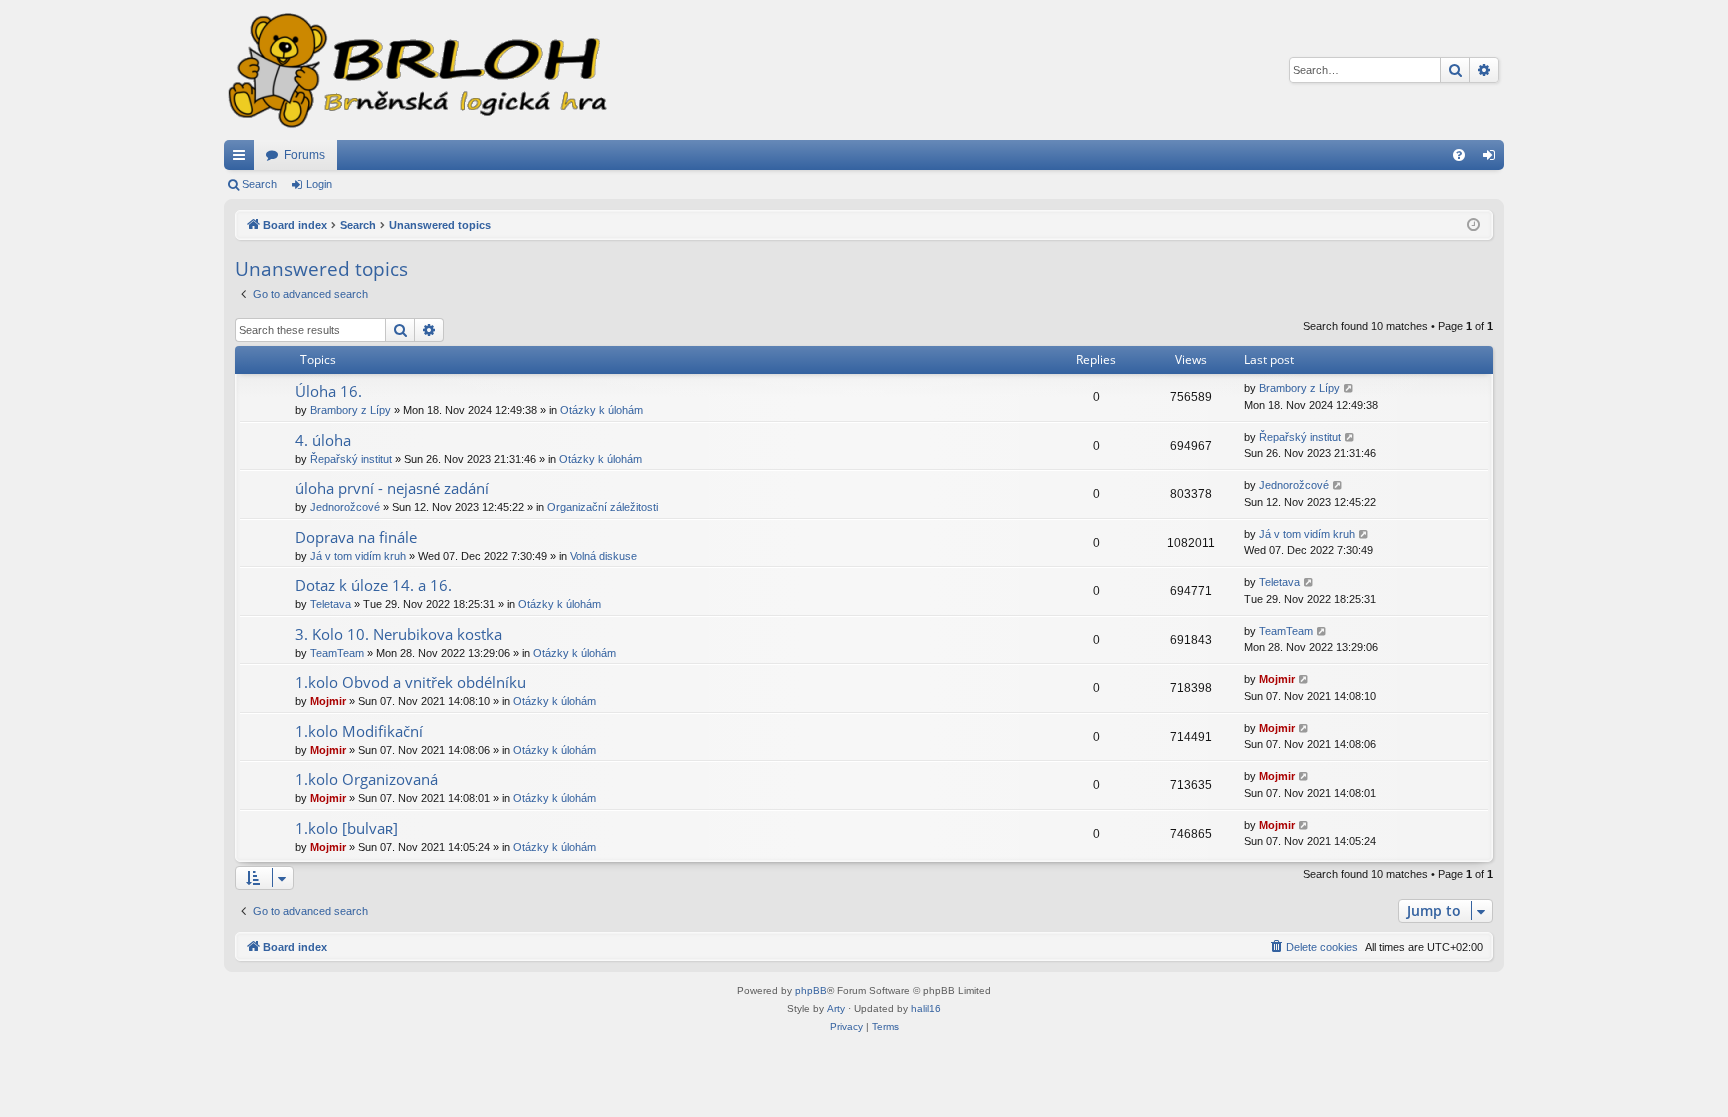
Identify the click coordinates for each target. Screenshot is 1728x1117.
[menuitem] (1459, 155)
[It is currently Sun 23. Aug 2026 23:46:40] (1473, 225)
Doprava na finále (356, 537)
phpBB (811, 990)
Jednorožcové (345, 507)
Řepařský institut (351, 459)
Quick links (243, 159)
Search (259, 184)
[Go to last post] (1349, 388)
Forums (304, 155)
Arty (836, 1008)
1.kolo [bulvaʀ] (346, 828)
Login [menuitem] (1493, 159)
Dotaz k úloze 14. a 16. (373, 585)
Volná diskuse (603, 556)
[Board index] (416, 70)
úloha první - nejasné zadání (392, 488)
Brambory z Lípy (350, 410)
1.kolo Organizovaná (366, 779)
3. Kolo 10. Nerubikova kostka (398, 634)
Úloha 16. (328, 391)
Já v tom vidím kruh (358, 556)
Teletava (330, 604)
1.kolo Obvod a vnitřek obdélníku (410, 682)
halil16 (926, 1008)
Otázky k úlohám (601, 410)
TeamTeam (337, 653)
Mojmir (328, 701)
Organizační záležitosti (602, 507)
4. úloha (323, 440)
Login (319, 184)
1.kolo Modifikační (359, 731)
